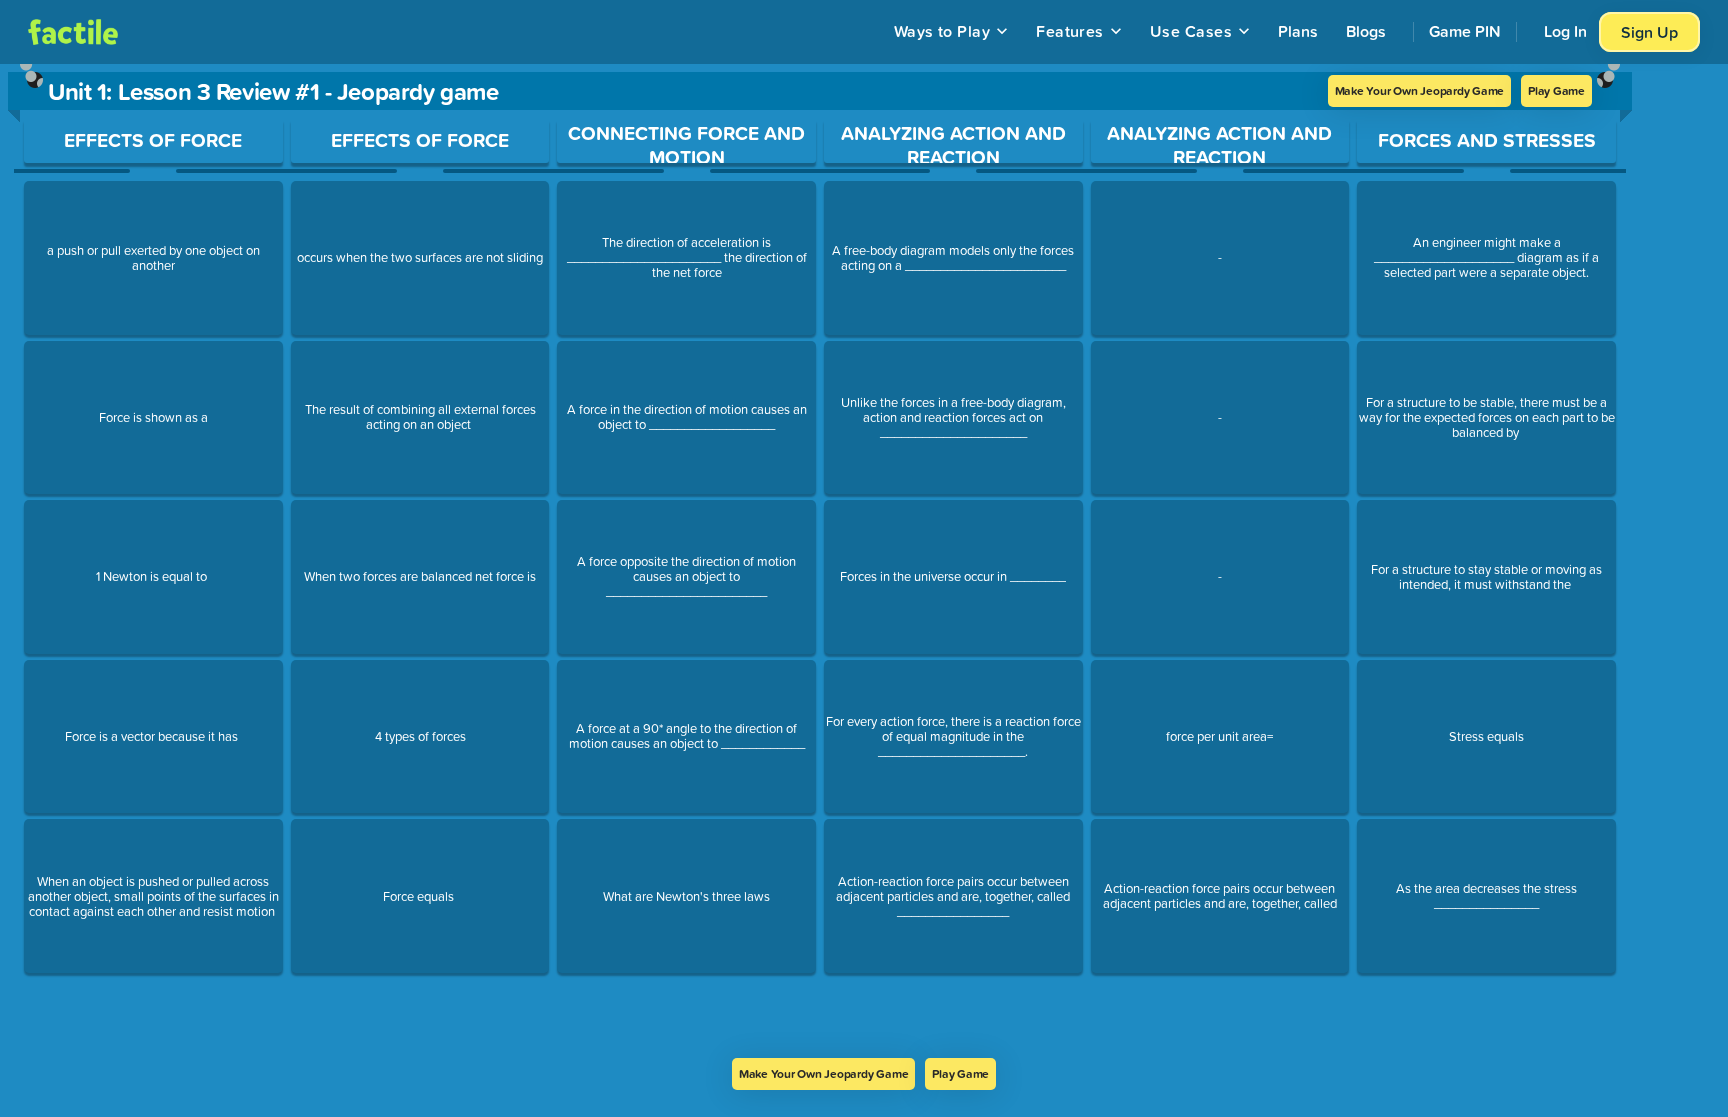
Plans (1298, 31)
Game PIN (1465, 31)
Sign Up (1649, 32)
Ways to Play (942, 31)
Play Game (1556, 90)
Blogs (1366, 31)
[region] (820, 561)
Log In (1565, 31)
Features (1070, 31)
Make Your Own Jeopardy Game (1420, 90)
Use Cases (1191, 31)
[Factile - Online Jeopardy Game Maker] (73, 32)
